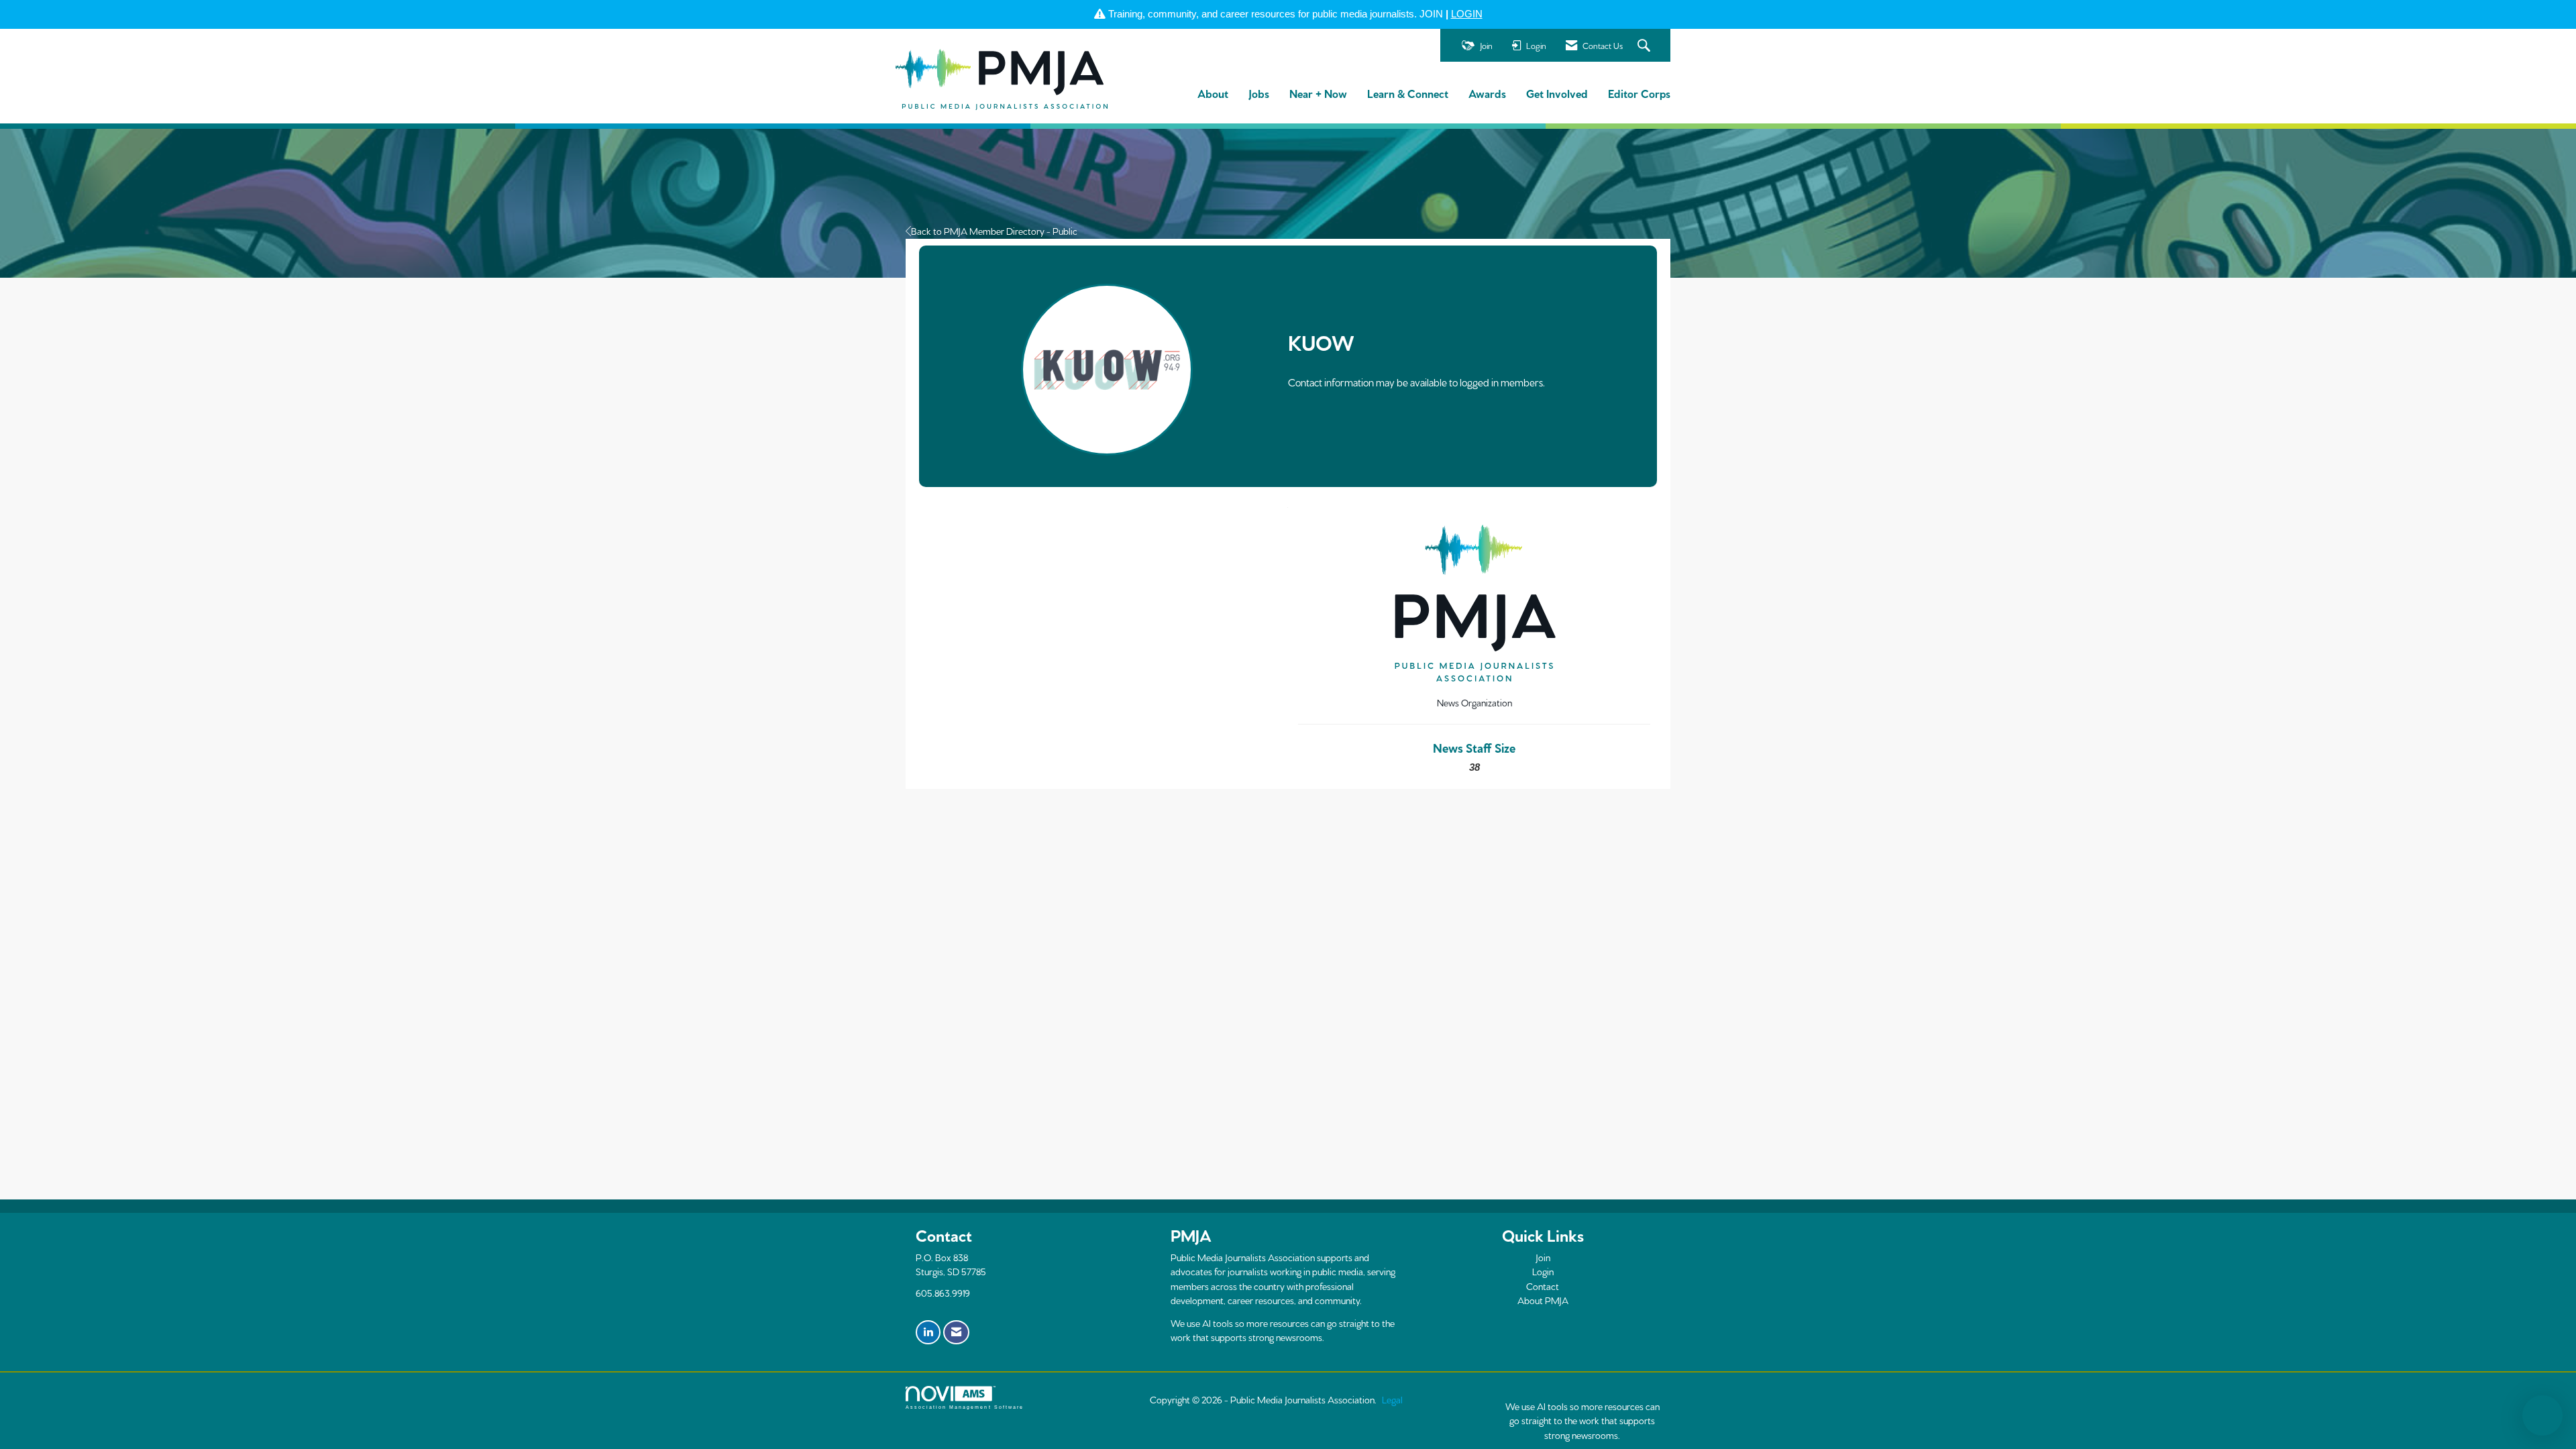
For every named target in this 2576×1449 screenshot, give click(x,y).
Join (1543, 1257)
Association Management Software (965, 1407)
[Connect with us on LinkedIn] (928, 1332)
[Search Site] (1646, 46)
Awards (1487, 93)
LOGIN (1467, 14)
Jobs (1259, 93)
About (1213, 93)
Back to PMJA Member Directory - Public (994, 231)
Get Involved (1557, 93)
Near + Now (1318, 93)
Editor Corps (1639, 93)
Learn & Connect (1408, 93)
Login (1543, 1271)
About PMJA (1543, 1300)
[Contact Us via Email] (956, 1332)
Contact (1543, 1286)
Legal (1392, 1399)
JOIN (1431, 14)
